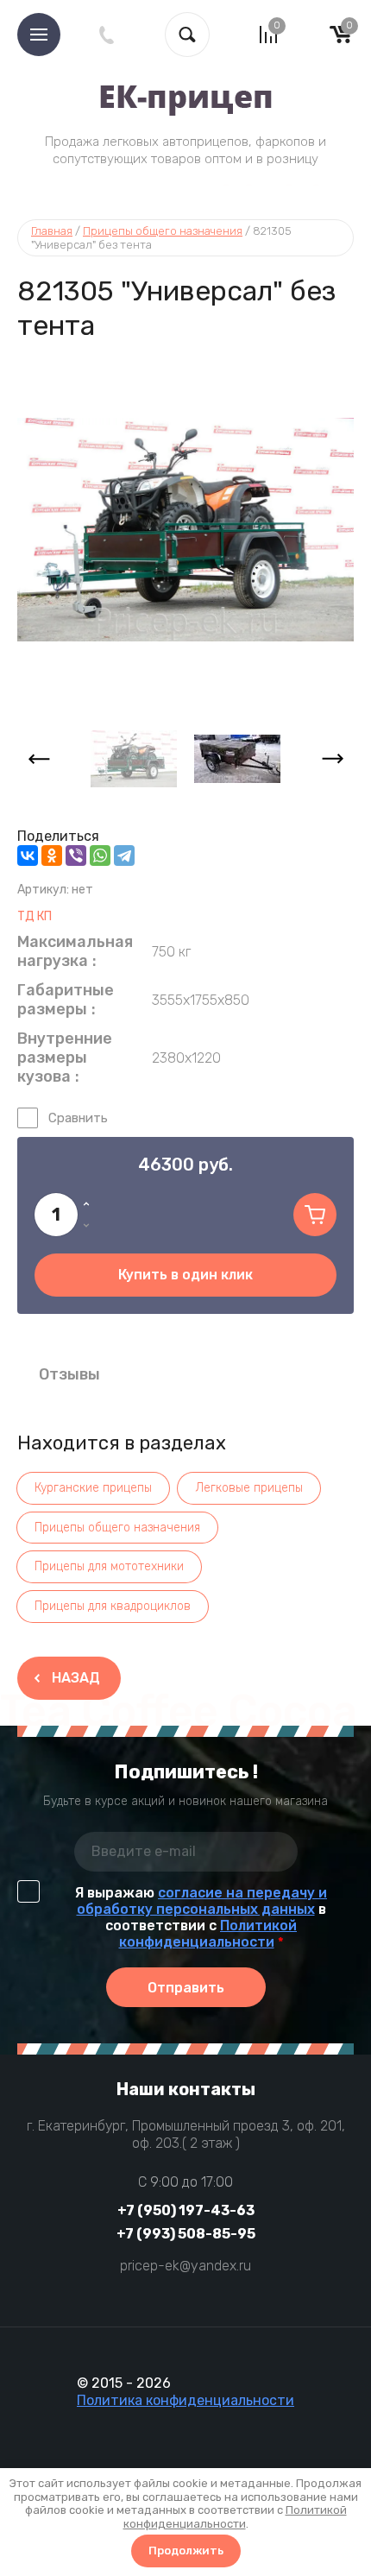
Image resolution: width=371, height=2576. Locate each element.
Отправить (186, 1988)
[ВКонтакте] (28, 856)
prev (39, 759)
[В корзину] (315, 1215)
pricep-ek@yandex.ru (185, 2266)
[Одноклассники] (52, 856)
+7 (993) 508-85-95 (186, 2234)
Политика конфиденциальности (185, 2400)
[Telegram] (124, 856)
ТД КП (35, 916)
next (332, 759)
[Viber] (76, 856)
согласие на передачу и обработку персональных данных (202, 1901)
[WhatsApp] (100, 856)
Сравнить (78, 1118)
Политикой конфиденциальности (208, 1934)
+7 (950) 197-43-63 (186, 2210)
